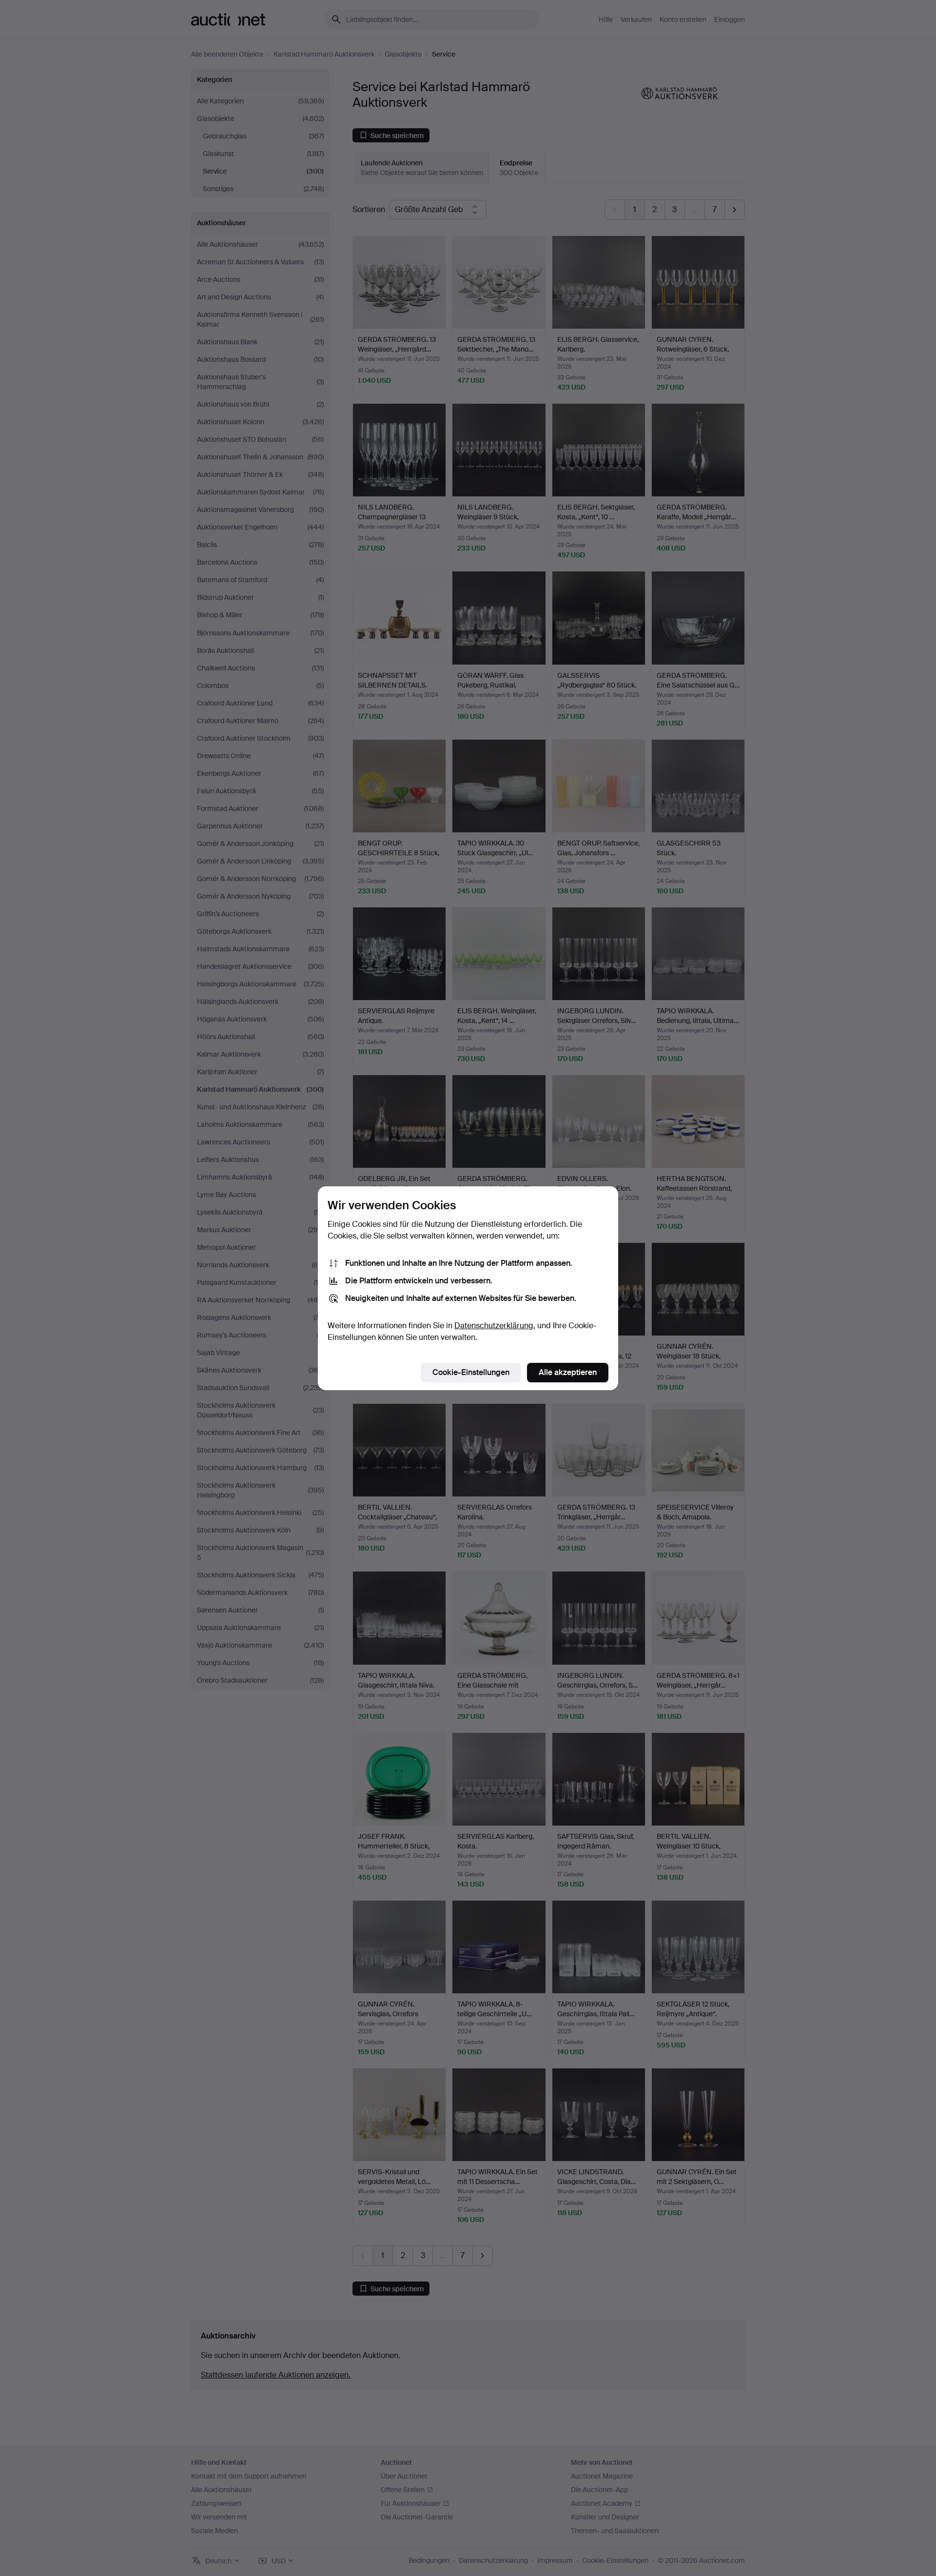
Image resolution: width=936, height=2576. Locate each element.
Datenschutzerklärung (494, 1326)
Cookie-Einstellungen (471, 1372)
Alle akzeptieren (568, 1372)
